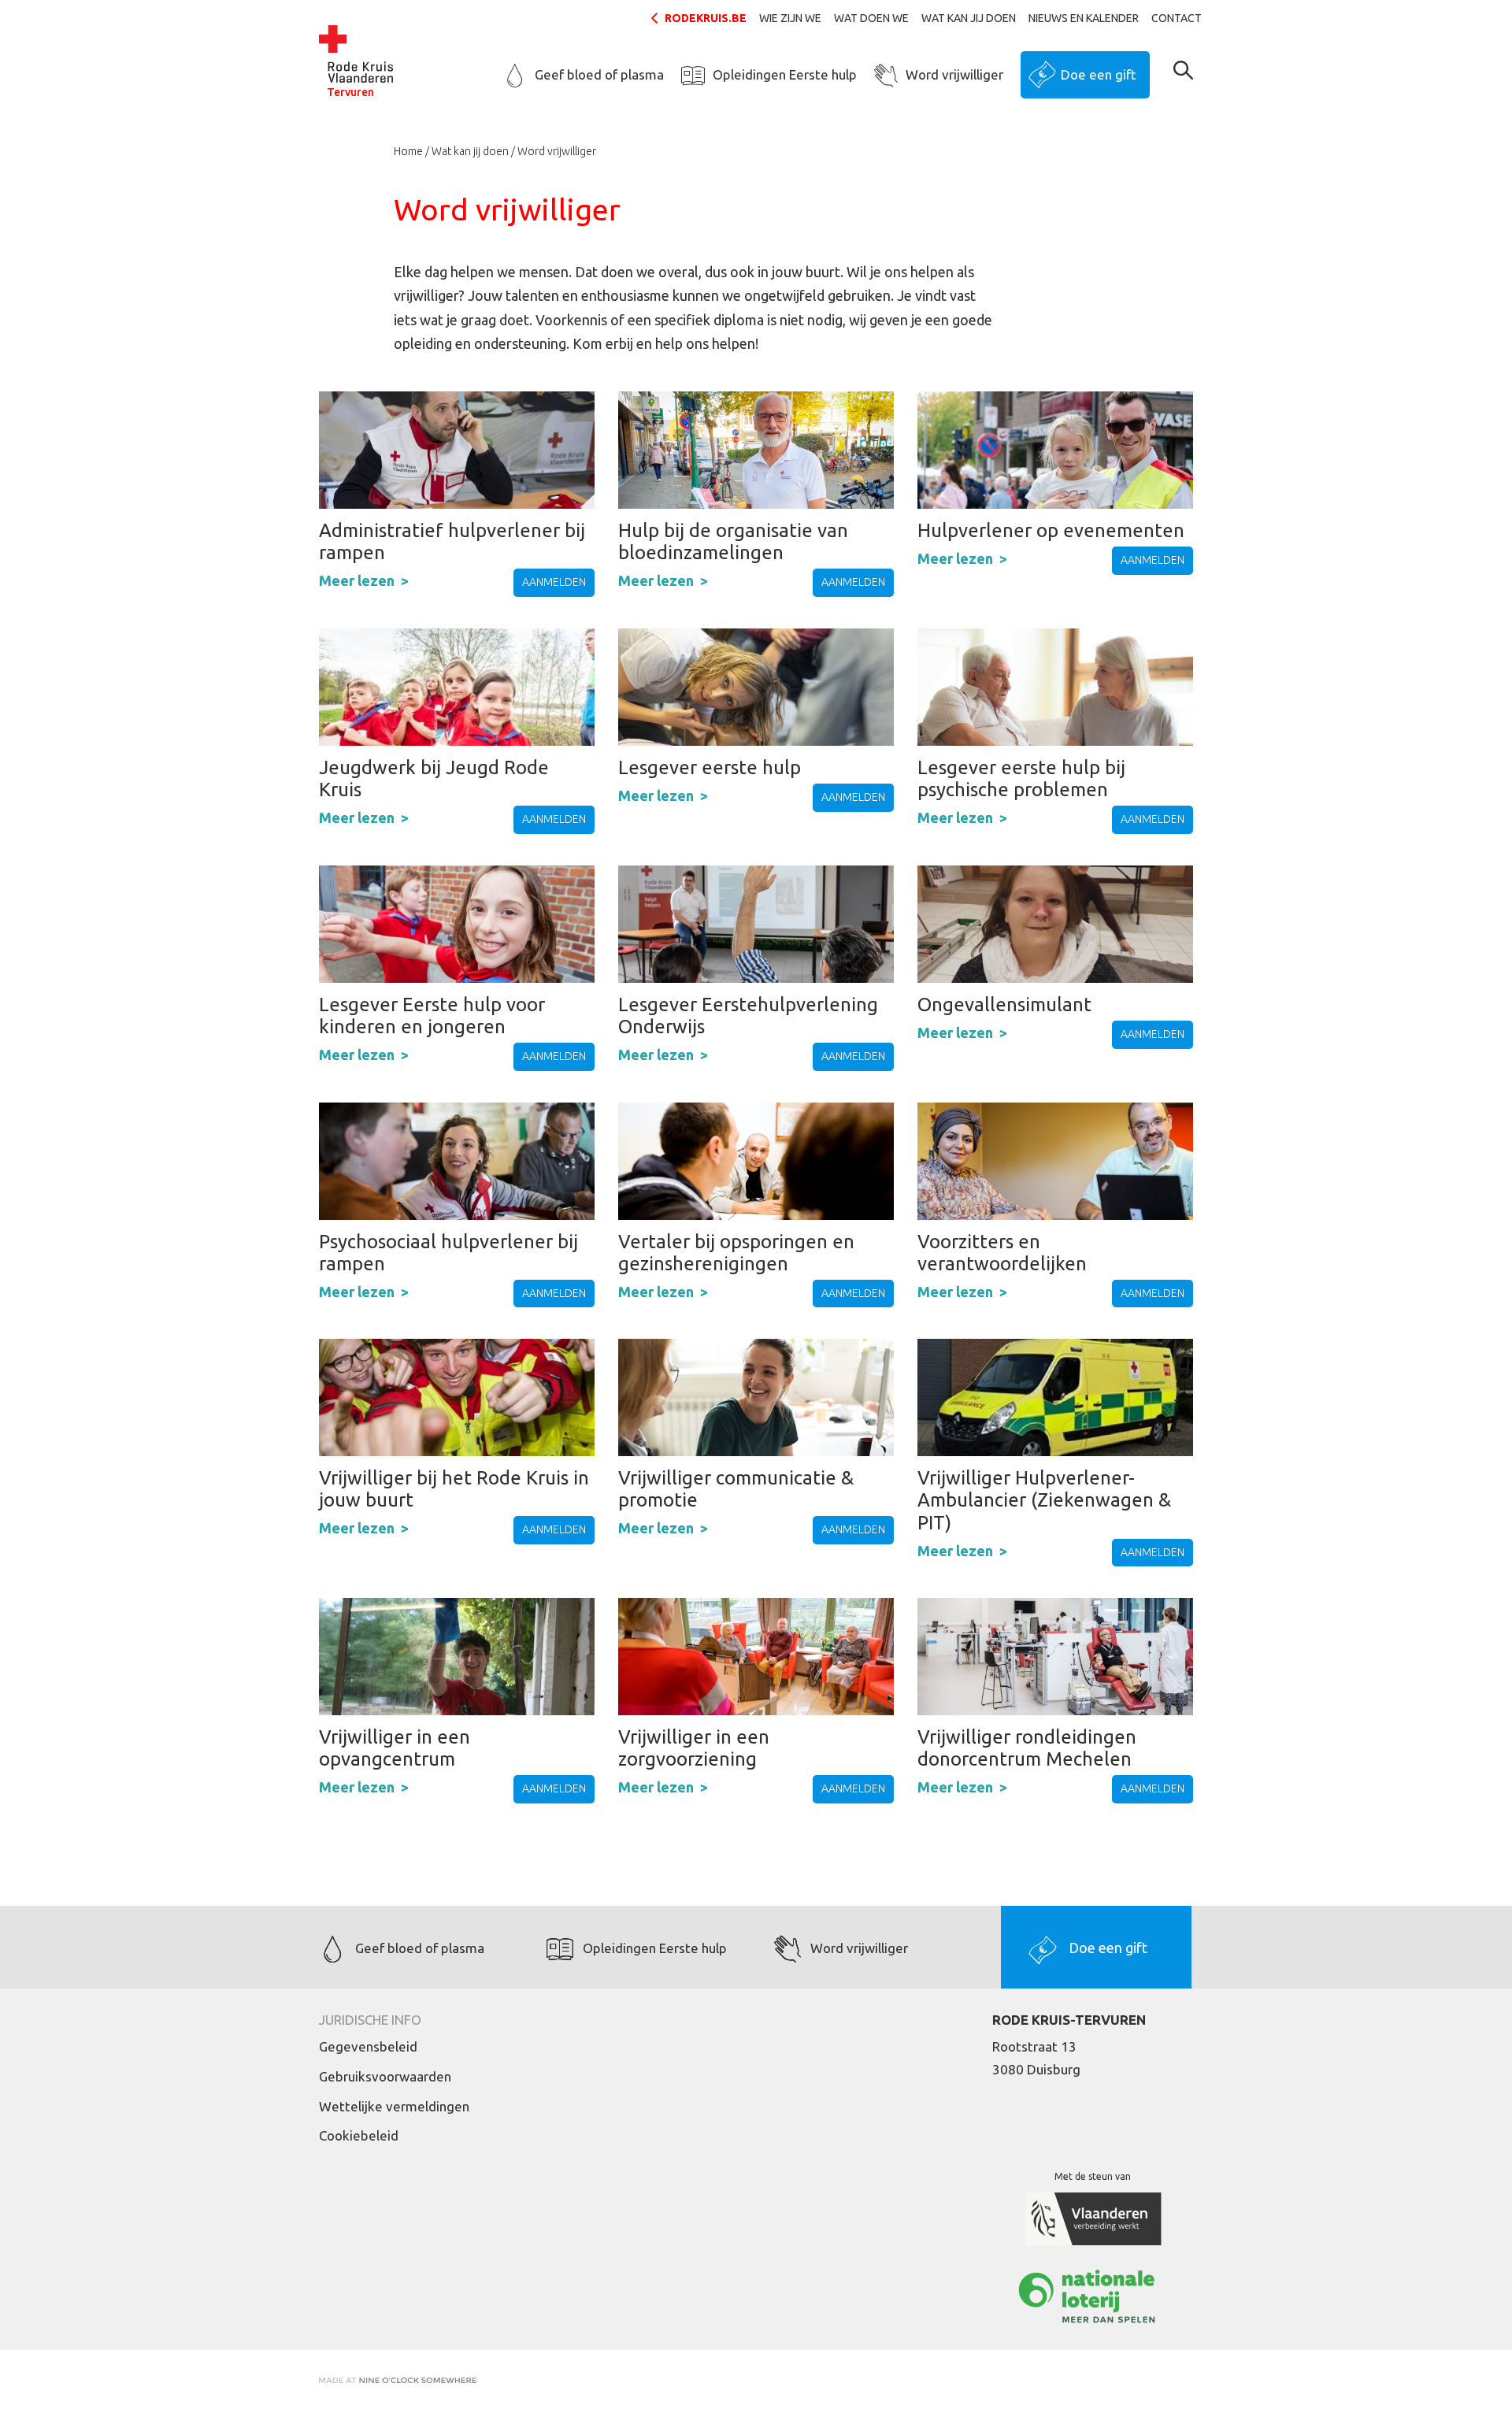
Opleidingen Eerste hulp (785, 74)
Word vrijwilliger (954, 74)
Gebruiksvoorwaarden (385, 2076)
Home (408, 151)
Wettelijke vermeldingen (394, 2106)
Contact (1177, 18)
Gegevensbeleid (368, 2046)
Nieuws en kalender (1084, 18)
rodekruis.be (706, 18)
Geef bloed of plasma (599, 74)
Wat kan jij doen (969, 18)
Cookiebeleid (359, 2135)
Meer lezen (357, 580)
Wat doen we (871, 18)
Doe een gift (1099, 74)
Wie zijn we (790, 18)
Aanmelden (554, 582)
